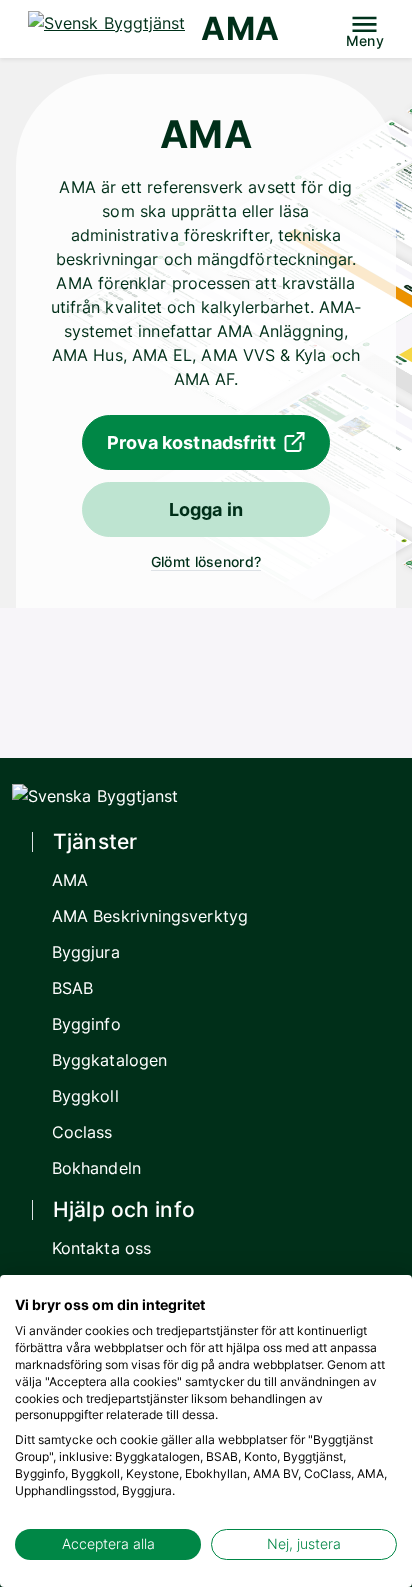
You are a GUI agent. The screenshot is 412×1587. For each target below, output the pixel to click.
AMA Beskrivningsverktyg (150, 916)
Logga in (206, 509)
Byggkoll (85, 1096)
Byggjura (86, 952)
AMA (239, 28)
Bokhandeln (96, 1168)
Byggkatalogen (109, 1060)
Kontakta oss (101, 1248)
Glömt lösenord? (206, 561)
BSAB (72, 988)
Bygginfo (86, 1024)
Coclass (82, 1132)
